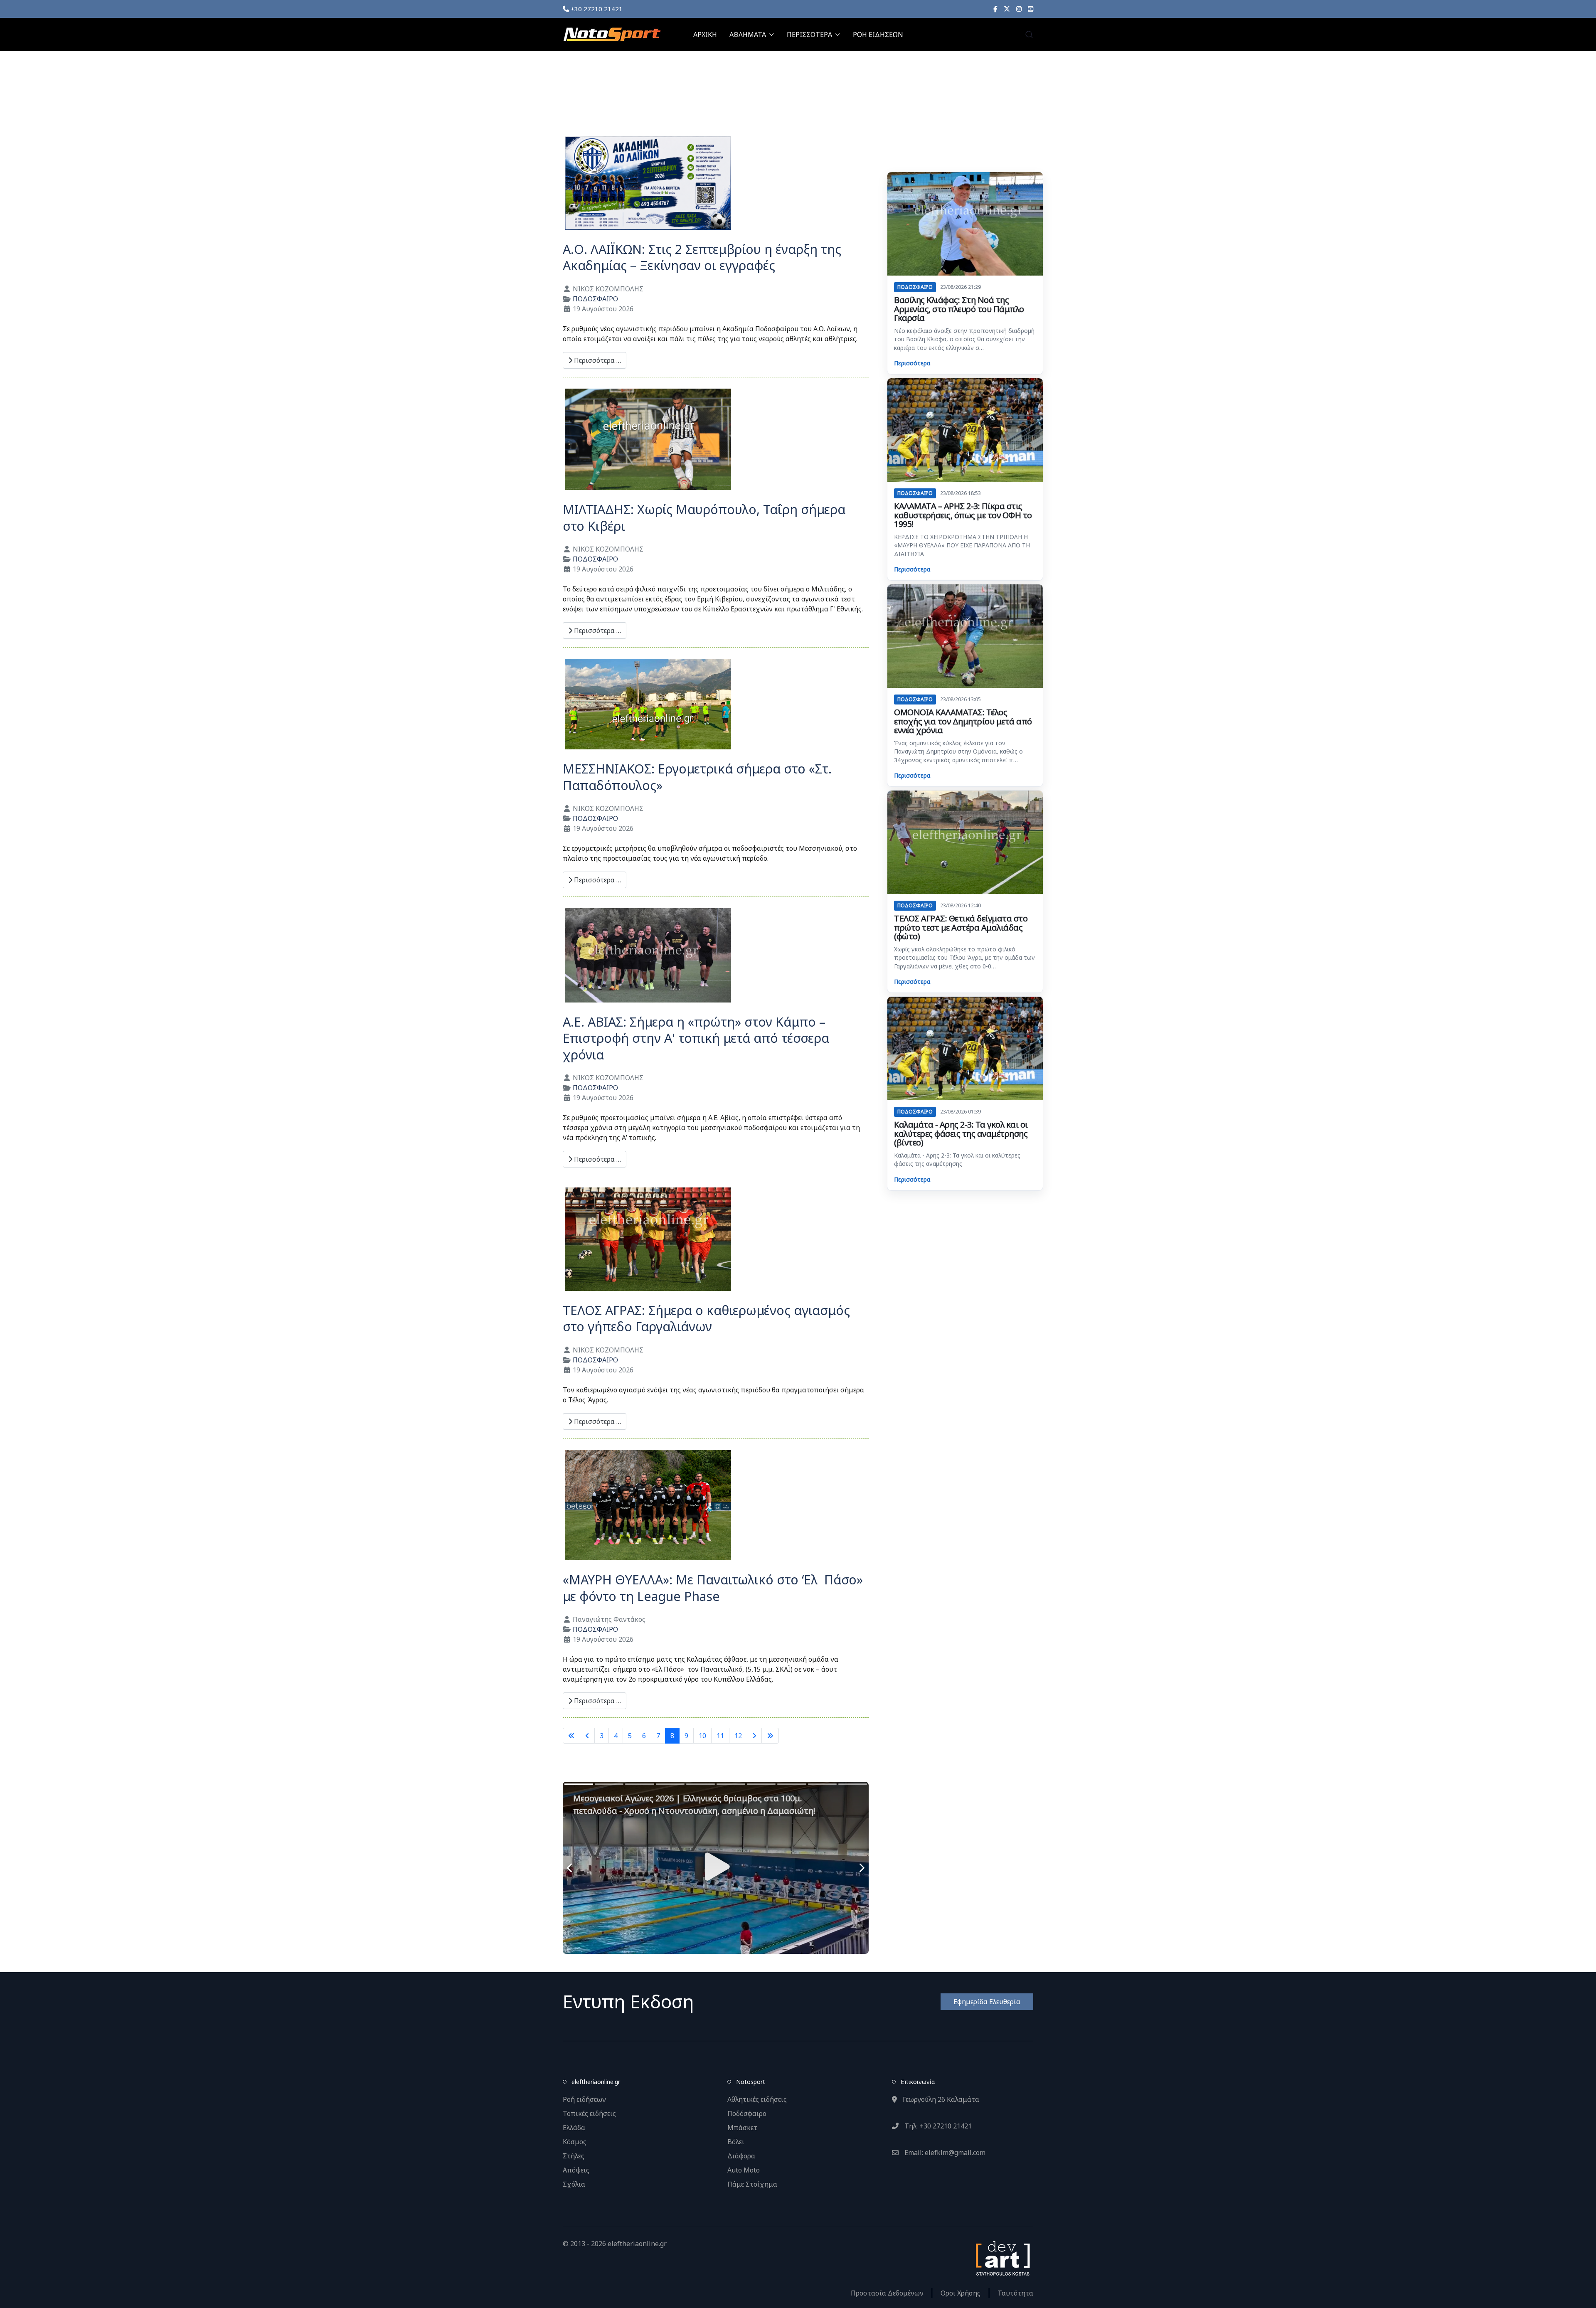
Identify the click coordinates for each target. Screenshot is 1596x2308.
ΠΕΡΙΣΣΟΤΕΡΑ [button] (809, 34)
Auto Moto (744, 2170)
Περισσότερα (912, 363)
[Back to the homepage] (612, 34)
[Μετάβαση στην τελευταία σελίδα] (770, 1736)
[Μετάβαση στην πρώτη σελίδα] (571, 1736)
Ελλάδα (574, 2128)
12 (738, 1736)
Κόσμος (575, 2142)
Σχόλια (574, 2184)
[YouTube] (1031, 9)
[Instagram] (1019, 9)
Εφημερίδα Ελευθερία (987, 2002)
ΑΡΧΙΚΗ (705, 34)
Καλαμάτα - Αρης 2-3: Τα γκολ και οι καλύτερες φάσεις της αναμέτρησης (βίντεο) (961, 1133)
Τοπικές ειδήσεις (589, 2113)
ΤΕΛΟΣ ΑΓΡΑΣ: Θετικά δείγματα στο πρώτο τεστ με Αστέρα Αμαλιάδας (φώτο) (961, 927)
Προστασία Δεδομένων (887, 2293)
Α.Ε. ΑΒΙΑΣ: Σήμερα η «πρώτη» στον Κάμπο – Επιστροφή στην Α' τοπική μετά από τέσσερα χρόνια (696, 1038)
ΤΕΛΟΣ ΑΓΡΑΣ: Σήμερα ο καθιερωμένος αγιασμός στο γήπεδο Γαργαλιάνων (706, 1319)
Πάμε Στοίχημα (752, 2184)
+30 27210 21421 (596, 9)
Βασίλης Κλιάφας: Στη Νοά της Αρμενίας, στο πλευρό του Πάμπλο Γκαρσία (959, 309)
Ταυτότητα (1015, 2293)
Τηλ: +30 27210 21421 (937, 2126)
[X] (1007, 9)
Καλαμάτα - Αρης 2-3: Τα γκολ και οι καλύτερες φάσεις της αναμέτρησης (957, 1159)
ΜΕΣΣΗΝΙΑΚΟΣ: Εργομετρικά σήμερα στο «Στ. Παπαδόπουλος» (697, 777)
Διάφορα (741, 2156)
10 (702, 1736)
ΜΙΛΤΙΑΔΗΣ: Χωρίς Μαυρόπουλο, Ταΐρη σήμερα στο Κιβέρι (704, 518)
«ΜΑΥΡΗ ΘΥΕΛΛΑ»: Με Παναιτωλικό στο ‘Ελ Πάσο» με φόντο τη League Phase (713, 1588)
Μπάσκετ (742, 2128)
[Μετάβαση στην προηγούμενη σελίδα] (587, 1736)
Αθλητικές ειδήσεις (757, 2099)
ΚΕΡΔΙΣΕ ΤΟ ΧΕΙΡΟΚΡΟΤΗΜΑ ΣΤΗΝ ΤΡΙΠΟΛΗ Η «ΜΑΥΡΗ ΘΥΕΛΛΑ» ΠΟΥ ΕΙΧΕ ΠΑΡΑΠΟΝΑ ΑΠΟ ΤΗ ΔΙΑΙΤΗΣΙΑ (962, 545)
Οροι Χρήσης (961, 2293)
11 (720, 1736)
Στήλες (574, 2156)
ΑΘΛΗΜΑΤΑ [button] (748, 34)
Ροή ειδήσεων (584, 2099)
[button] (1029, 34)
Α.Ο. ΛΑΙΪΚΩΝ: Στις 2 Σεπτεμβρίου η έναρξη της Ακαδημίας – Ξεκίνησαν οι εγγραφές (702, 257)
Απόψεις (576, 2170)
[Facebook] (995, 9)
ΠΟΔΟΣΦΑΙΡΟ (595, 299)
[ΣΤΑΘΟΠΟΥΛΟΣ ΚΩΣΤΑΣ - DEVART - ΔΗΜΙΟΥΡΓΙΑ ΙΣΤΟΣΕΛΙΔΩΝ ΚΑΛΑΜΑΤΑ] (1002, 2257)
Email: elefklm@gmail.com (944, 2153)
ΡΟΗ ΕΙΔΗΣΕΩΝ (878, 34)
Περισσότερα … (597, 360)
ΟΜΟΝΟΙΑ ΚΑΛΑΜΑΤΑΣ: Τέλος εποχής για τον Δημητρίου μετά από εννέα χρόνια (963, 721)
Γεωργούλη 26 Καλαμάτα (940, 2099)
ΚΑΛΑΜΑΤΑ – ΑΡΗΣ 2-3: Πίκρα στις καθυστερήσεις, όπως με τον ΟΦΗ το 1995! (963, 515)
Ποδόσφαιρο (747, 2113)
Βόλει (736, 2142)
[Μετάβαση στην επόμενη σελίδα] (754, 1736)
